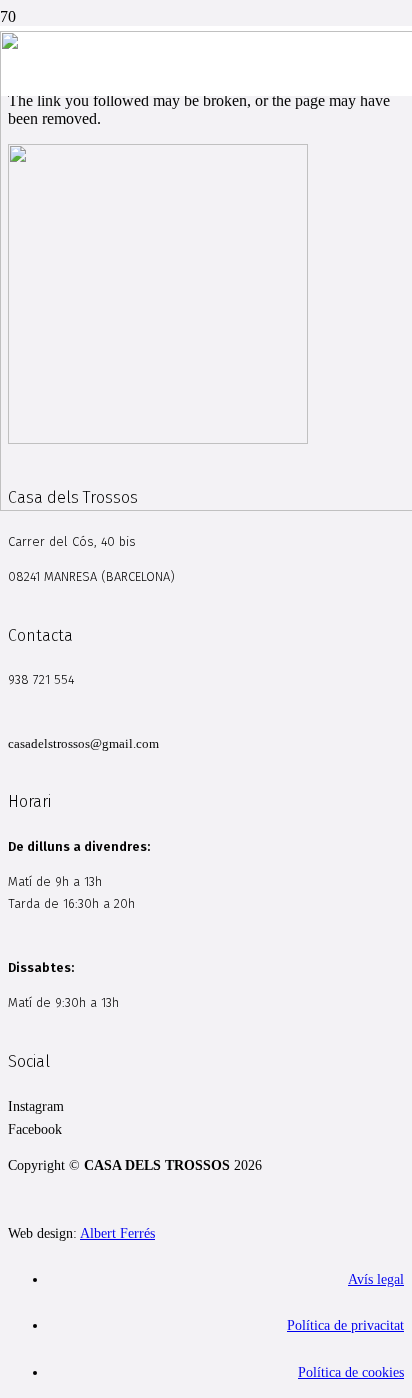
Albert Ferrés (117, 1233)
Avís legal (376, 1279)
